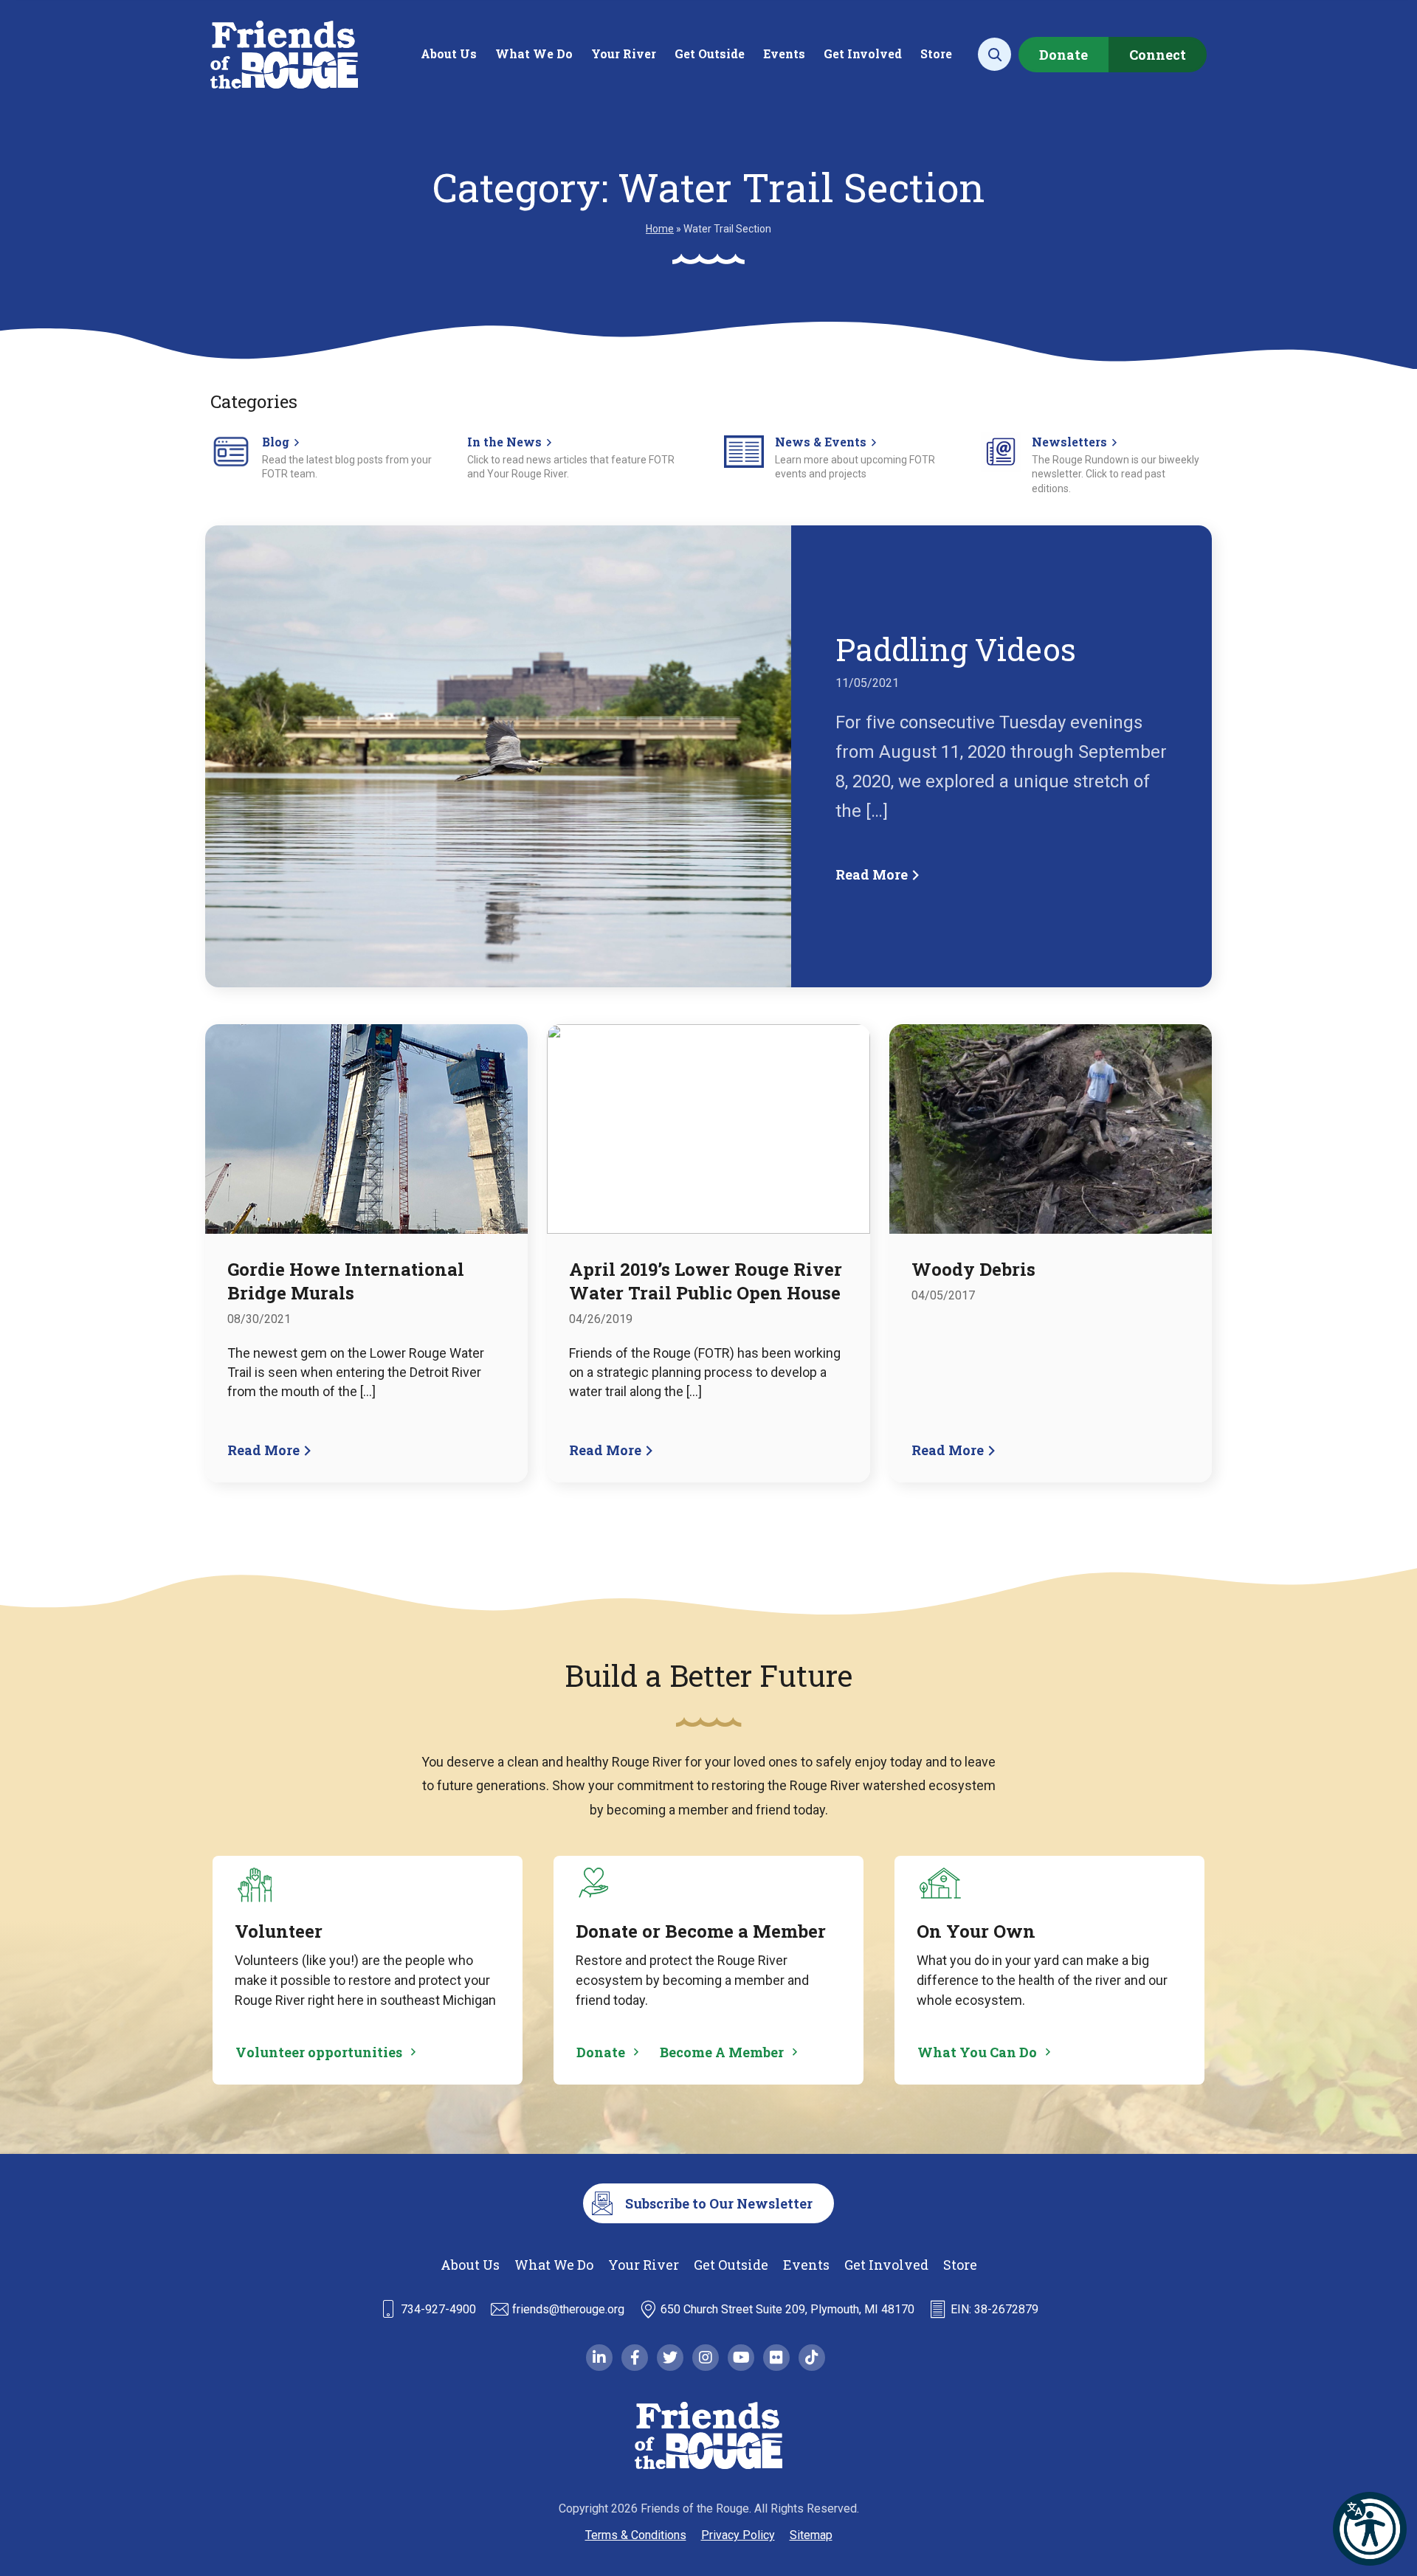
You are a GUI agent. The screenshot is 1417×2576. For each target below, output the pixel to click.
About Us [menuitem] (449, 53)
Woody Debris (973, 1269)
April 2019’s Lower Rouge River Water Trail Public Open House (706, 1281)
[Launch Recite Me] (1370, 2529)
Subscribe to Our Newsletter (719, 2203)
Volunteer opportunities (319, 2052)
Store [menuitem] (936, 53)
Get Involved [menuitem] (863, 53)
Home (660, 229)
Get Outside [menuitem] (710, 53)
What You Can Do (977, 2052)
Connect (1158, 55)
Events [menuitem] (784, 53)
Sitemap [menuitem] (811, 2535)
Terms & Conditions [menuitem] (636, 2535)
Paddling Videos (956, 649)
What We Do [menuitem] (534, 53)
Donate (1063, 55)
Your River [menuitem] (624, 53)
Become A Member (722, 2052)
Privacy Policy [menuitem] (738, 2535)
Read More (873, 874)
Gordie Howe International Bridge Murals (346, 1281)
